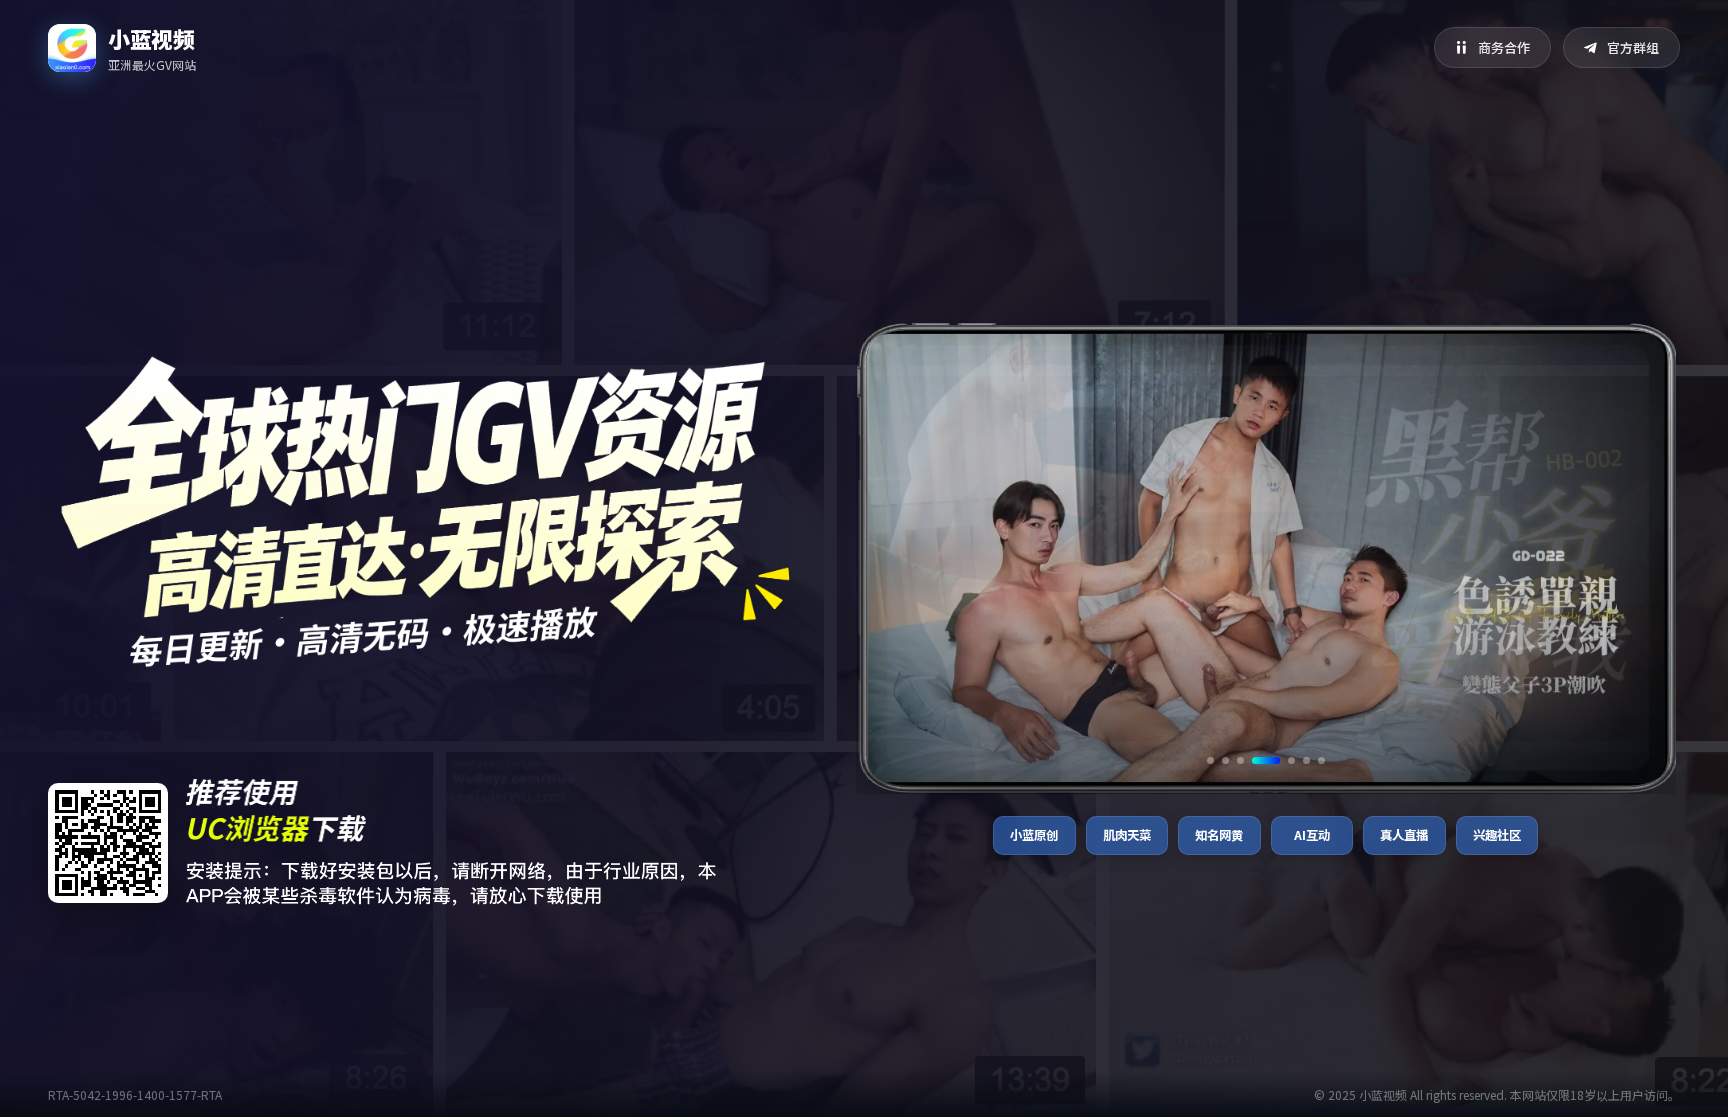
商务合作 (1504, 47)
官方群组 (1633, 47)
